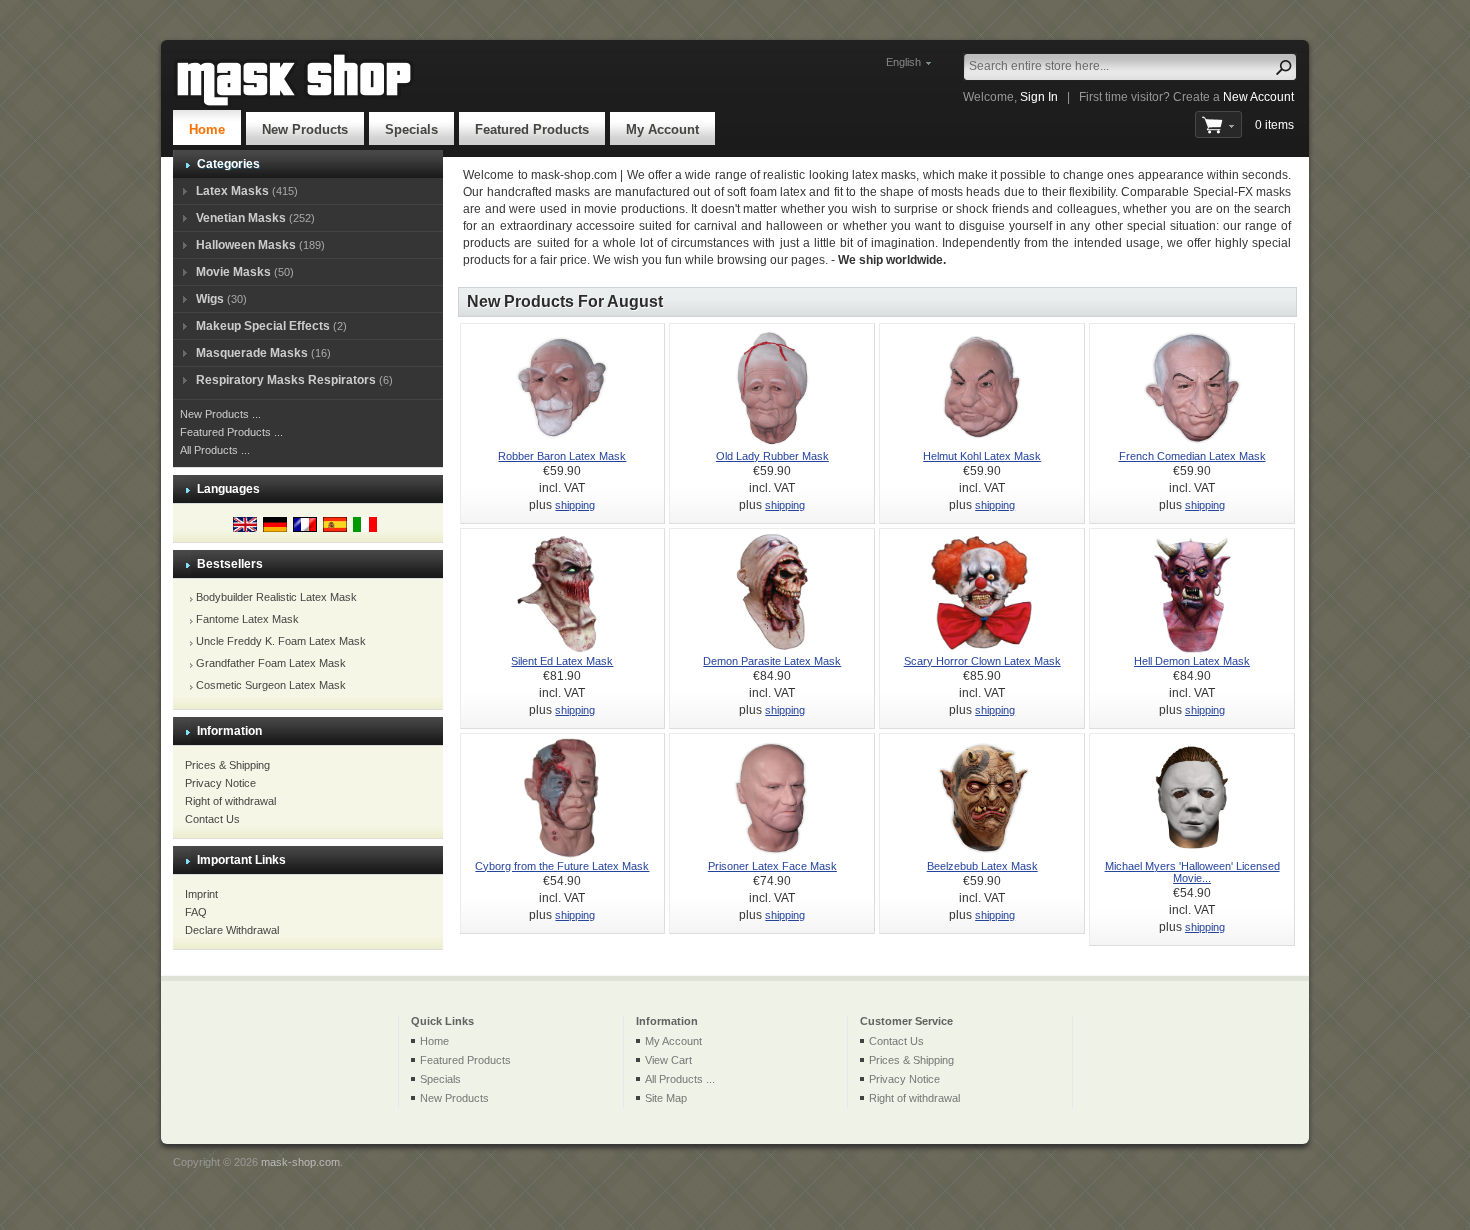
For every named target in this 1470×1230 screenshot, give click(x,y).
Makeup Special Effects (263, 326)
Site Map (666, 1098)
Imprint (201, 894)
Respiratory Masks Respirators (286, 380)
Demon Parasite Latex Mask (772, 661)
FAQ (196, 912)
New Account (1258, 97)
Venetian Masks (241, 218)
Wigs (210, 299)
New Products (305, 129)
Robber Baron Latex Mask (562, 456)
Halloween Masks (246, 245)
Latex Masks (232, 191)
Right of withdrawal (230, 801)
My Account (662, 129)
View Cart (668, 1060)
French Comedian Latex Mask (1192, 456)
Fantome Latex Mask (247, 619)
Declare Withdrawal (232, 930)
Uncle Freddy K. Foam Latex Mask (281, 641)
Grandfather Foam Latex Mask (271, 663)
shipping (575, 505)
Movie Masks (233, 272)
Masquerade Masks (252, 353)
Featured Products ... (231, 432)
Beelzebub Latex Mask (982, 866)
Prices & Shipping (227, 765)
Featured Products (532, 129)
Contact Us (212, 819)
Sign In (1039, 97)
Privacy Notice (220, 783)
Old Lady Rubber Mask (772, 456)
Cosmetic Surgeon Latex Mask (271, 685)
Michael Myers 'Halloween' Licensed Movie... (1192, 872)
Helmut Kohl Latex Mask (982, 456)
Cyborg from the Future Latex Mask (562, 866)
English (903, 62)
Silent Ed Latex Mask (562, 661)
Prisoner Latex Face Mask (772, 866)
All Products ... (215, 450)
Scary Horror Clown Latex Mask (982, 661)
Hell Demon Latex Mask (1192, 661)
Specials (411, 129)
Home (207, 129)
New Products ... (220, 414)
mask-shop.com (300, 1162)
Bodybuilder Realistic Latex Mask (276, 597)
